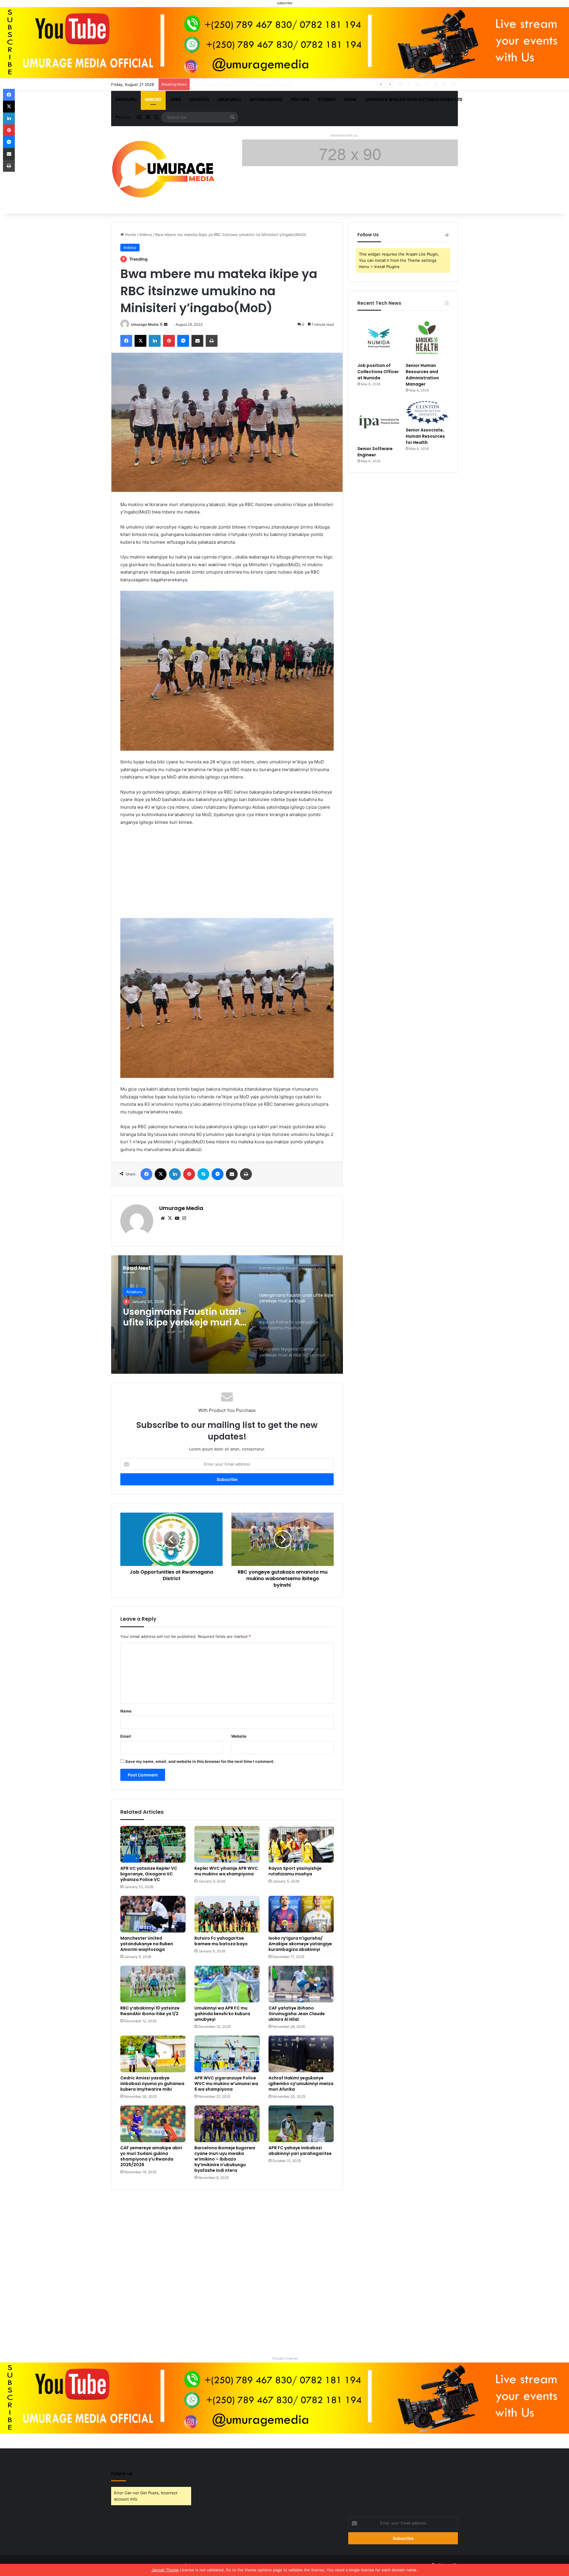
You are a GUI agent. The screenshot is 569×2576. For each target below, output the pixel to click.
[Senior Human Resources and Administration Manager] (427, 338)
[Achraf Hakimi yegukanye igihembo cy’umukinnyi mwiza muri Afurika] (301, 2054)
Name (126, 1711)
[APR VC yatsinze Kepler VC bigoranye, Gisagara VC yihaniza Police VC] (153, 1844)
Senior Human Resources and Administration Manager (422, 375)
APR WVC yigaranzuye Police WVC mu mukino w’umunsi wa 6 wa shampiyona (226, 2084)
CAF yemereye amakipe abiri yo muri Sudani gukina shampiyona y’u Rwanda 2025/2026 (151, 2156)
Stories (327, 99)
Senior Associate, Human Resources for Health (425, 436)
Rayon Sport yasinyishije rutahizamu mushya (295, 1871)
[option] (227, 1315)
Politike (300, 99)
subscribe (285, 3)
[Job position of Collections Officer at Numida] (379, 338)
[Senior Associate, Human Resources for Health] (427, 413)
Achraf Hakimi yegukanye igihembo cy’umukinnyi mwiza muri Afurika (301, 2084)
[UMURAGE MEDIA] (166, 170)
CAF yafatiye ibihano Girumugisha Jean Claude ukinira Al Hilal (297, 2014)
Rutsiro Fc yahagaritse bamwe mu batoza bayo (221, 1941)
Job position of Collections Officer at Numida (378, 372)
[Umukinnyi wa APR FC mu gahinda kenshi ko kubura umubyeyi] (227, 1984)
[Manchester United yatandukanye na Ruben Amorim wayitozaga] (153, 1914)
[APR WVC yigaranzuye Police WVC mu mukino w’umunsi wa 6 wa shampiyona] (227, 2054)
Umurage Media (145, 324)
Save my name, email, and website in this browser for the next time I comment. (200, 1761)
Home (350, 99)
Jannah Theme (165, 2570)
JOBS (175, 99)
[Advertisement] (227, 875)
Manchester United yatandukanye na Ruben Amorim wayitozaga (147, 1944)
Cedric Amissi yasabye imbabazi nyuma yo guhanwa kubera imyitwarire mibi (152, 2084)
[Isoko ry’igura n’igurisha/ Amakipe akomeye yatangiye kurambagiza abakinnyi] (301, 1914)
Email (126, 1736)
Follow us (122, 2474)
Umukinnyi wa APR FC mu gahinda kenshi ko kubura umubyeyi (222, 2014)
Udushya (199, 99)
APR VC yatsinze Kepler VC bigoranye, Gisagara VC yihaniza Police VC (149, 1874)
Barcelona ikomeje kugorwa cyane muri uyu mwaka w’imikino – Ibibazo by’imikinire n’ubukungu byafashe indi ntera (225, 2159)
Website (239, 1736)
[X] (170, 1218)
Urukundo (229, 99)
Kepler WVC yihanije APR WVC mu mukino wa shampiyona (226, 1871)
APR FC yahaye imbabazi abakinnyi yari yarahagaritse (300, 2151)
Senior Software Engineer (216, 84)
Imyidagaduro (266, 99)
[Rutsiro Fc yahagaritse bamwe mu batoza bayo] (227, 1914)
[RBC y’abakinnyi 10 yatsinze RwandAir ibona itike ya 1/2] (153, 1984)
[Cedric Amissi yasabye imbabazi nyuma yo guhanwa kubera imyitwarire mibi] (153, 2054)
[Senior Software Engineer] (379, 422)
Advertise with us (344, 135)
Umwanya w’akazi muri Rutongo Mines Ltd (414, 99)
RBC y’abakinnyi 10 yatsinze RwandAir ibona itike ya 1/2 (150, 2011)
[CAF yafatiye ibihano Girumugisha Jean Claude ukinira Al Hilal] (301, 1984)
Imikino (153, 99)
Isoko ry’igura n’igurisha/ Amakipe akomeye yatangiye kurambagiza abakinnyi (300, 1944)
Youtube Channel (285, 2358)
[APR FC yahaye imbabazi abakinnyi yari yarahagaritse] (301, 2124)
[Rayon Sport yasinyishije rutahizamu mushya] (301, 1844)
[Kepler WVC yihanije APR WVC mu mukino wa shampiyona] (227, 1844)
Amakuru (126, 99)
